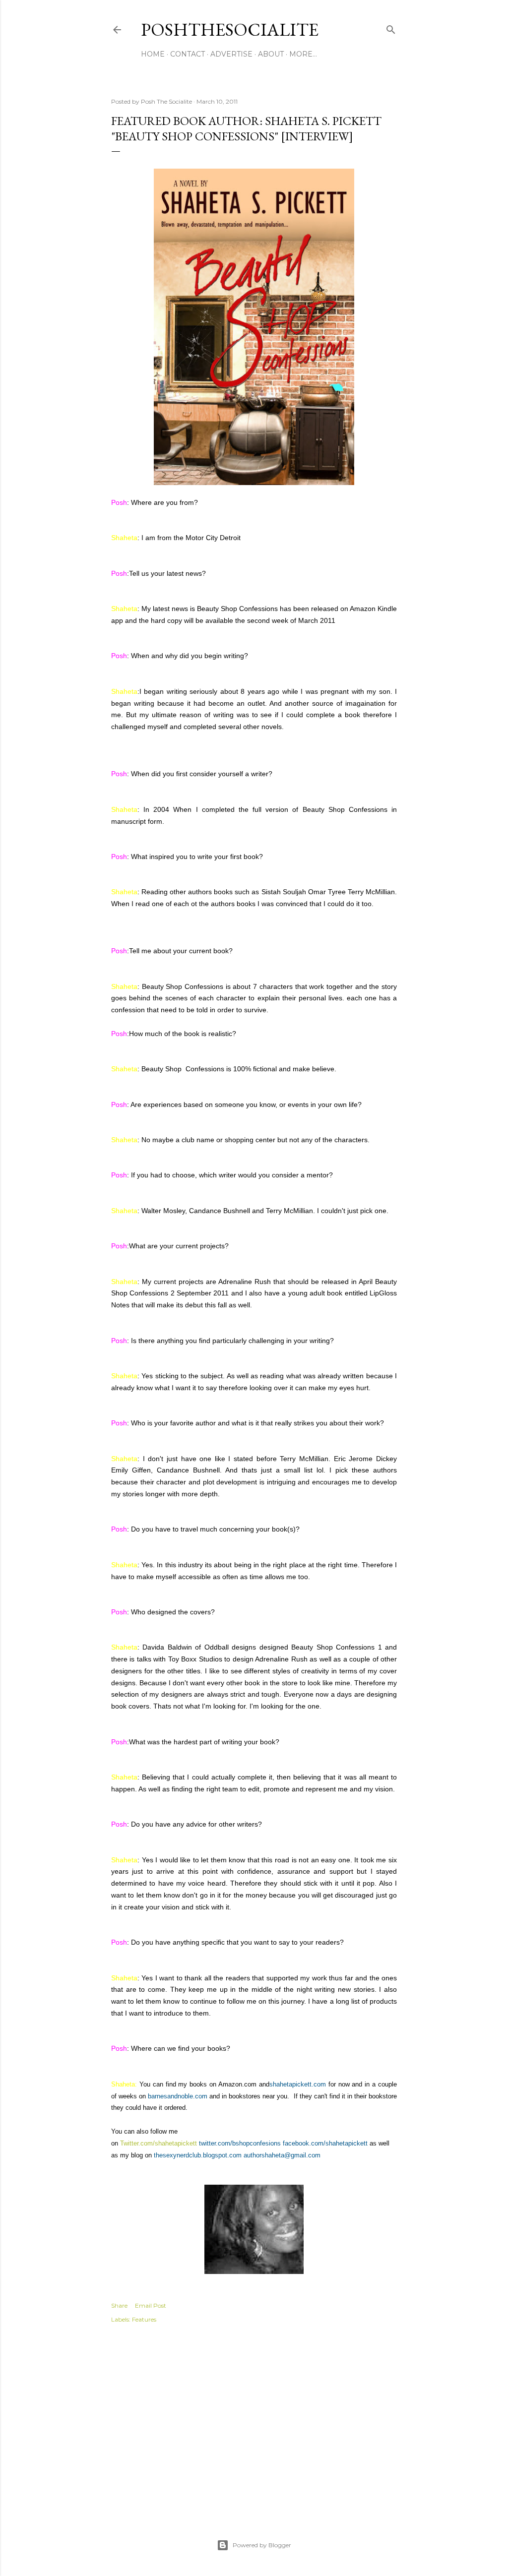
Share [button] (119, 2305)
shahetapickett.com (298, 2084)
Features (144, 2319)
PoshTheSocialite (230, 30)
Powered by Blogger (262, 2545)
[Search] (391, 28)
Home (153, 54)
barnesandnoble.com (178, 2096)
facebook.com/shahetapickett (325, 2143)
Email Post (151, 2305)
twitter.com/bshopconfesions (240, 2143)
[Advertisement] (254, 2420)
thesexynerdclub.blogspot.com (198, 2155)
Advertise (231, 54)
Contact (188, 54)
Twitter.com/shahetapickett (159, 2143)
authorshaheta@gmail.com (282, 2155)
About (271, 54)
